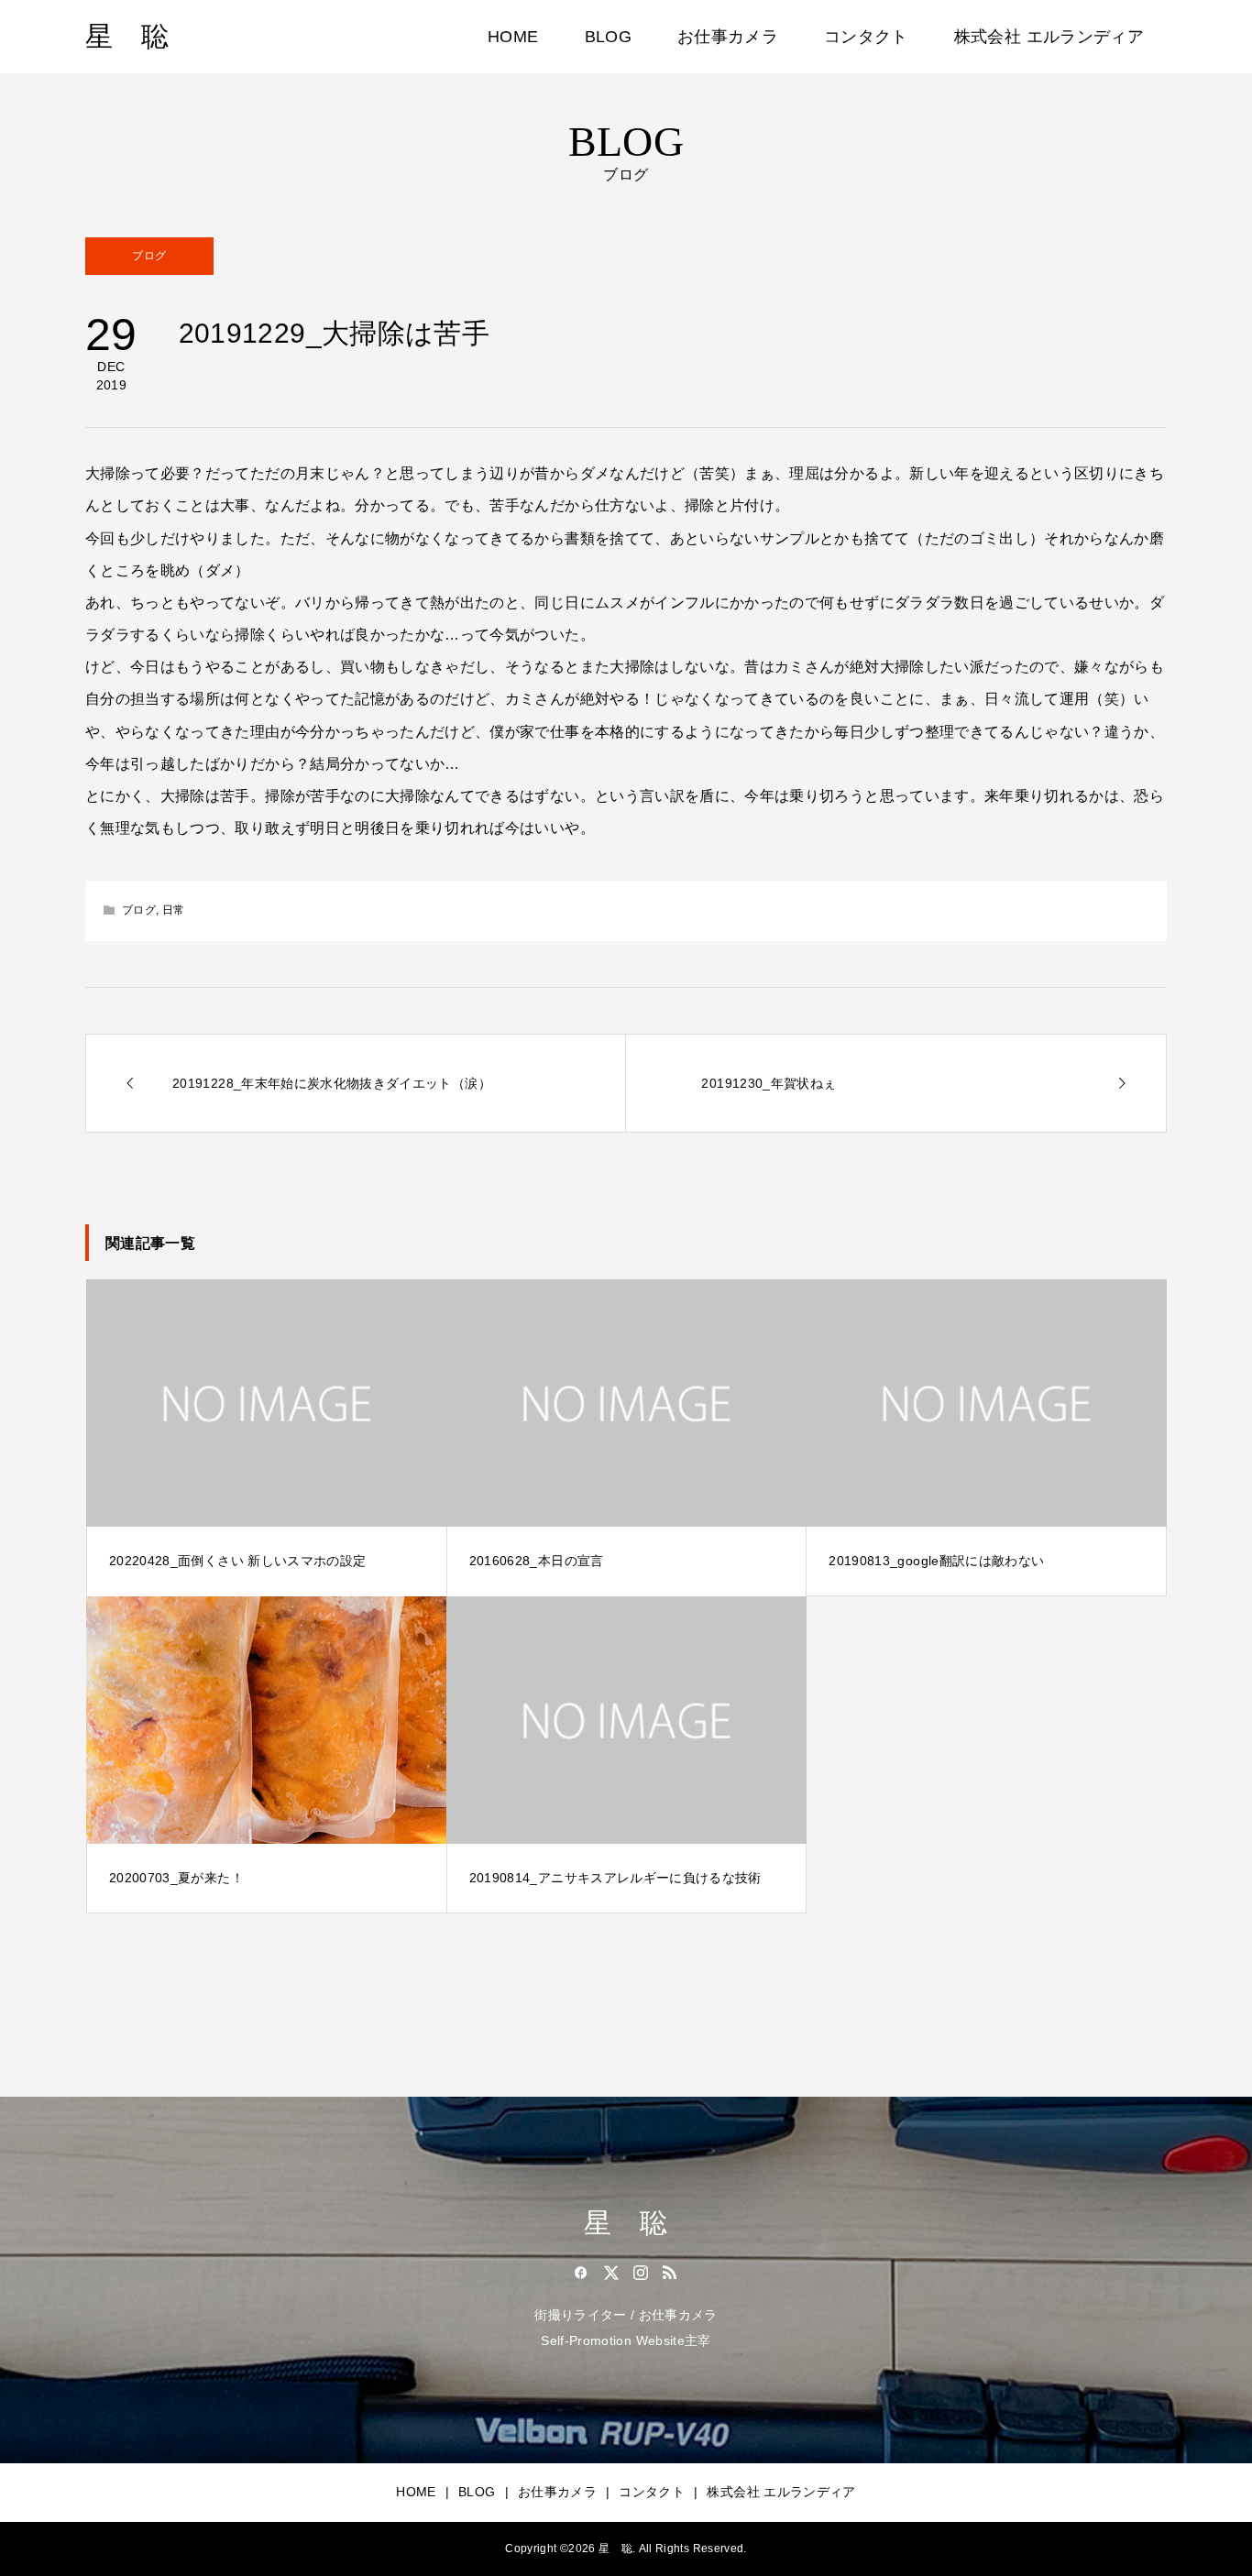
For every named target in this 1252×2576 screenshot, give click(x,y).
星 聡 (127, 36)
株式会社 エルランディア (1049, 37)
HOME (513, 37)
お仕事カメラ (728, 37)
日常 (174, 910)
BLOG (608, 37)
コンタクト (866, 37)
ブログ (149, 256)
